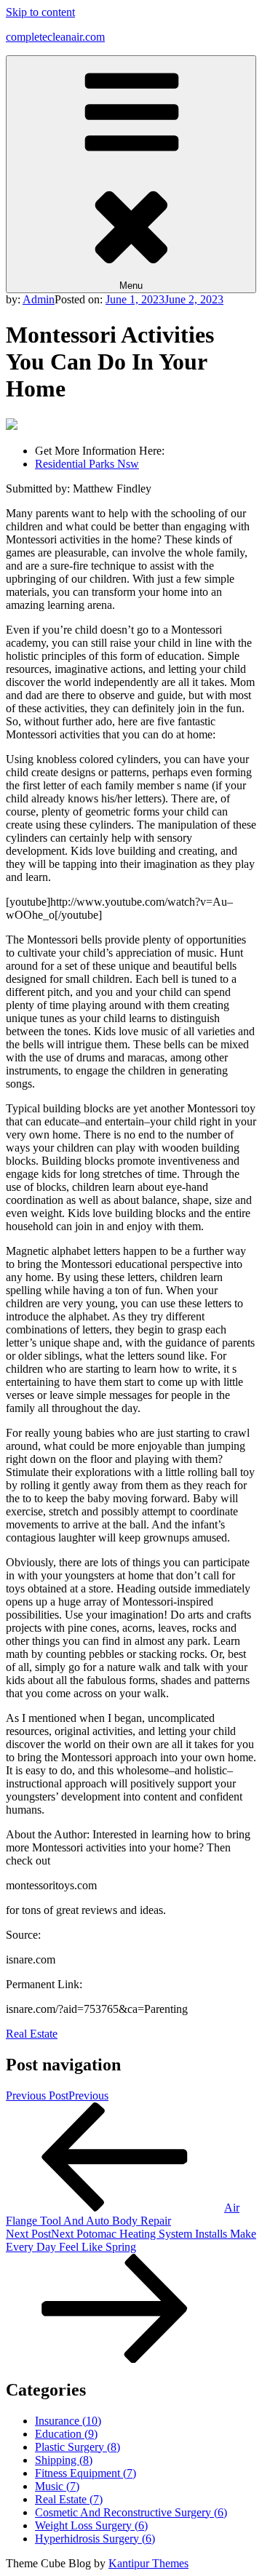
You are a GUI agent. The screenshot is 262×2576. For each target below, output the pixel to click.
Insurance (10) (68, 2421)
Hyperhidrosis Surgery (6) (95, 2539)
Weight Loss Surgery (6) (91, 2525)
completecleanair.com (55, 37)
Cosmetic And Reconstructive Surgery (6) (131, 2512)
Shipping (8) (64, 2460)
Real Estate (32, 2034)
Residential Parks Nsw (87, 464)
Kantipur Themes (148, 2563)
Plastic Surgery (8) (78, 2447)
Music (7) (57, 2486)
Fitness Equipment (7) (86, 2473)
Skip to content (40, 12)
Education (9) (66, 2434)
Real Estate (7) (69, 2499)
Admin (39, 299)
